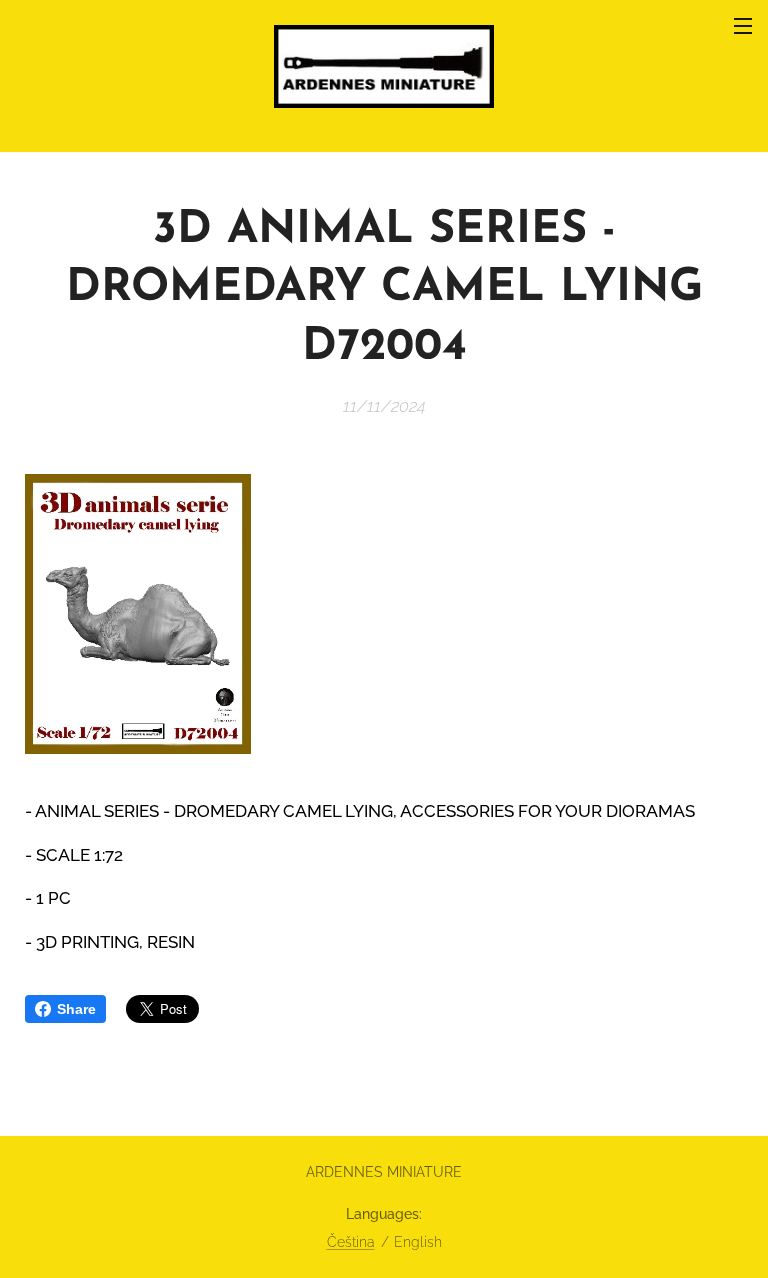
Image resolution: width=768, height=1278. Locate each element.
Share (76, 1009)
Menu (743, 25)
